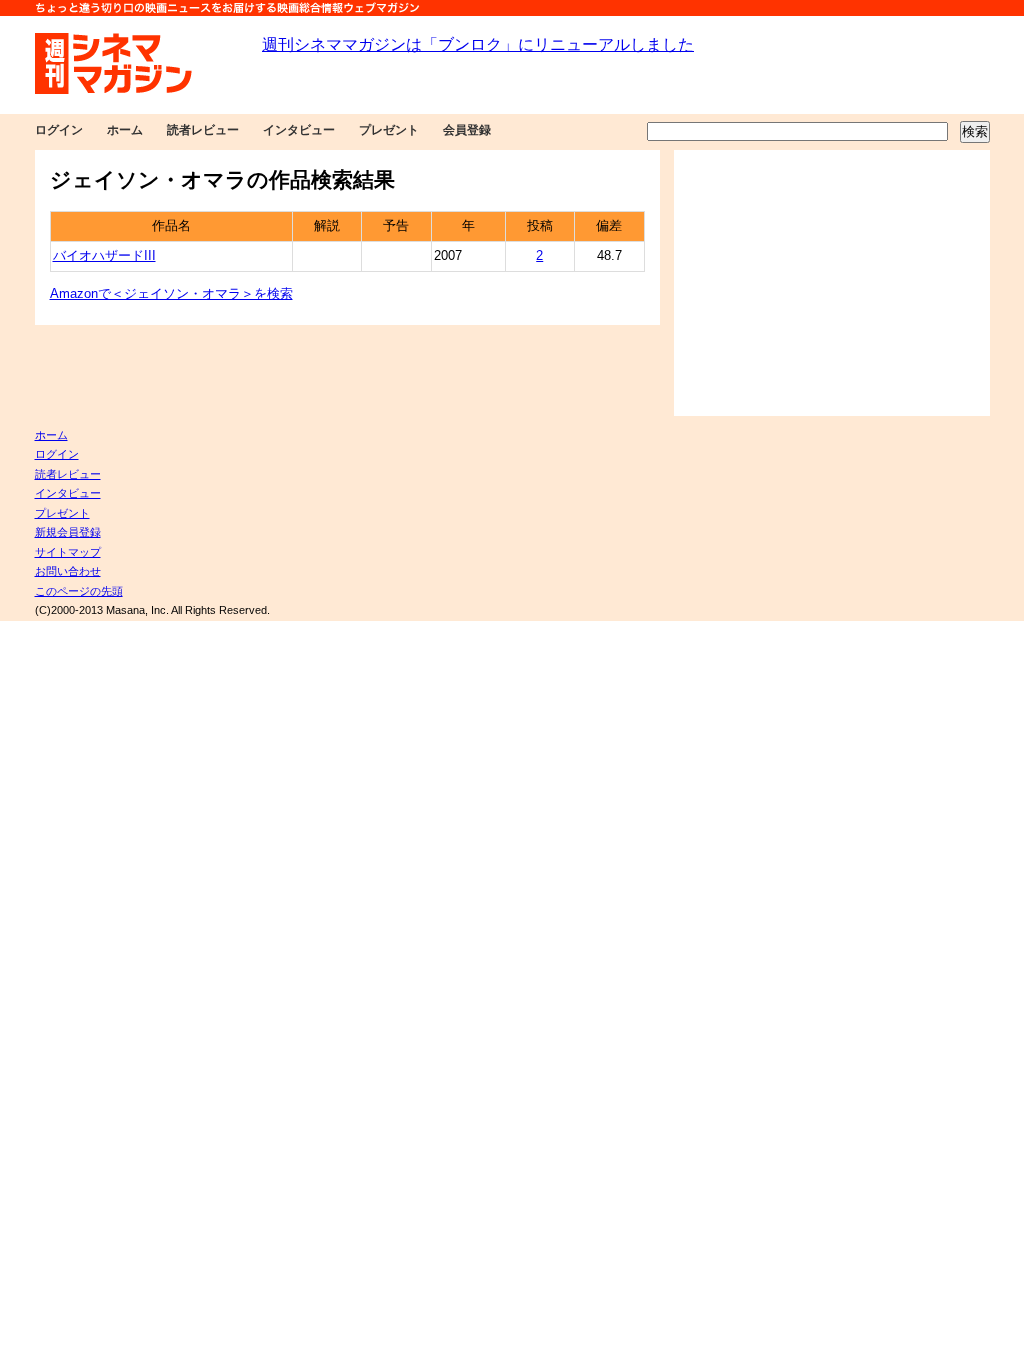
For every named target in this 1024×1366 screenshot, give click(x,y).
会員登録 (467, 130)
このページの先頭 (79, 591)
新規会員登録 (68, 532)
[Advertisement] (832, 283)
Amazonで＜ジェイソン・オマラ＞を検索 (171, 294)
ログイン (59, 130)
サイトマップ (68, 552)
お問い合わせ (68, 571)
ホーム (125, 130)
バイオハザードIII (104, 256)
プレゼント (389, 130)
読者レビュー (203, 130)
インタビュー (299, 130)
